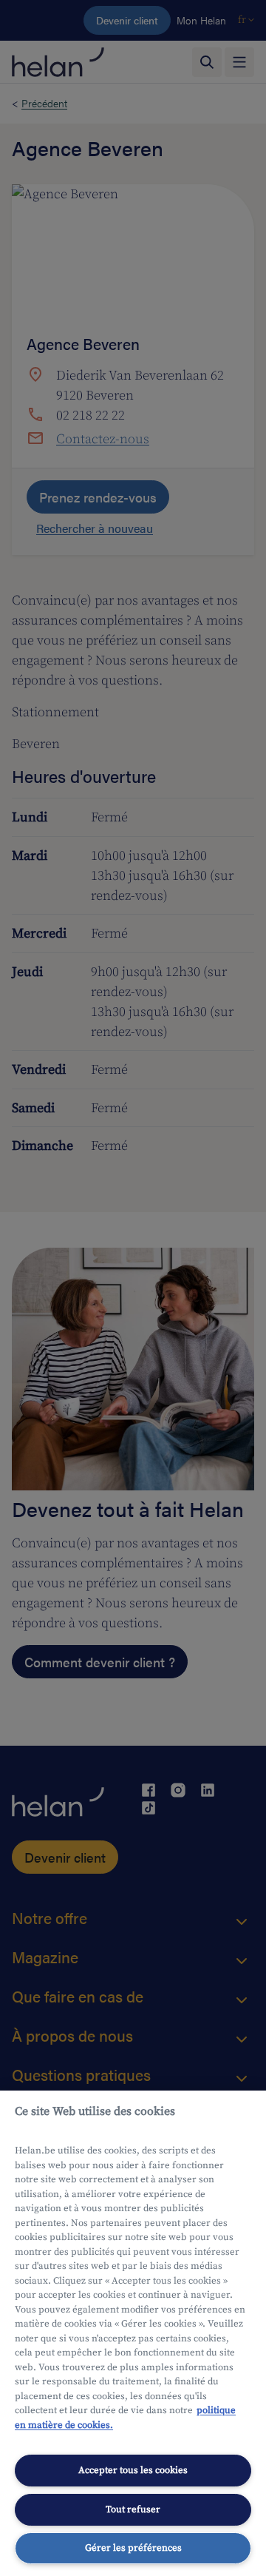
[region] (133, 2333)
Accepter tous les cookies (133, 2470)
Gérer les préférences (133, 2548)
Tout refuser (133, 2509)
